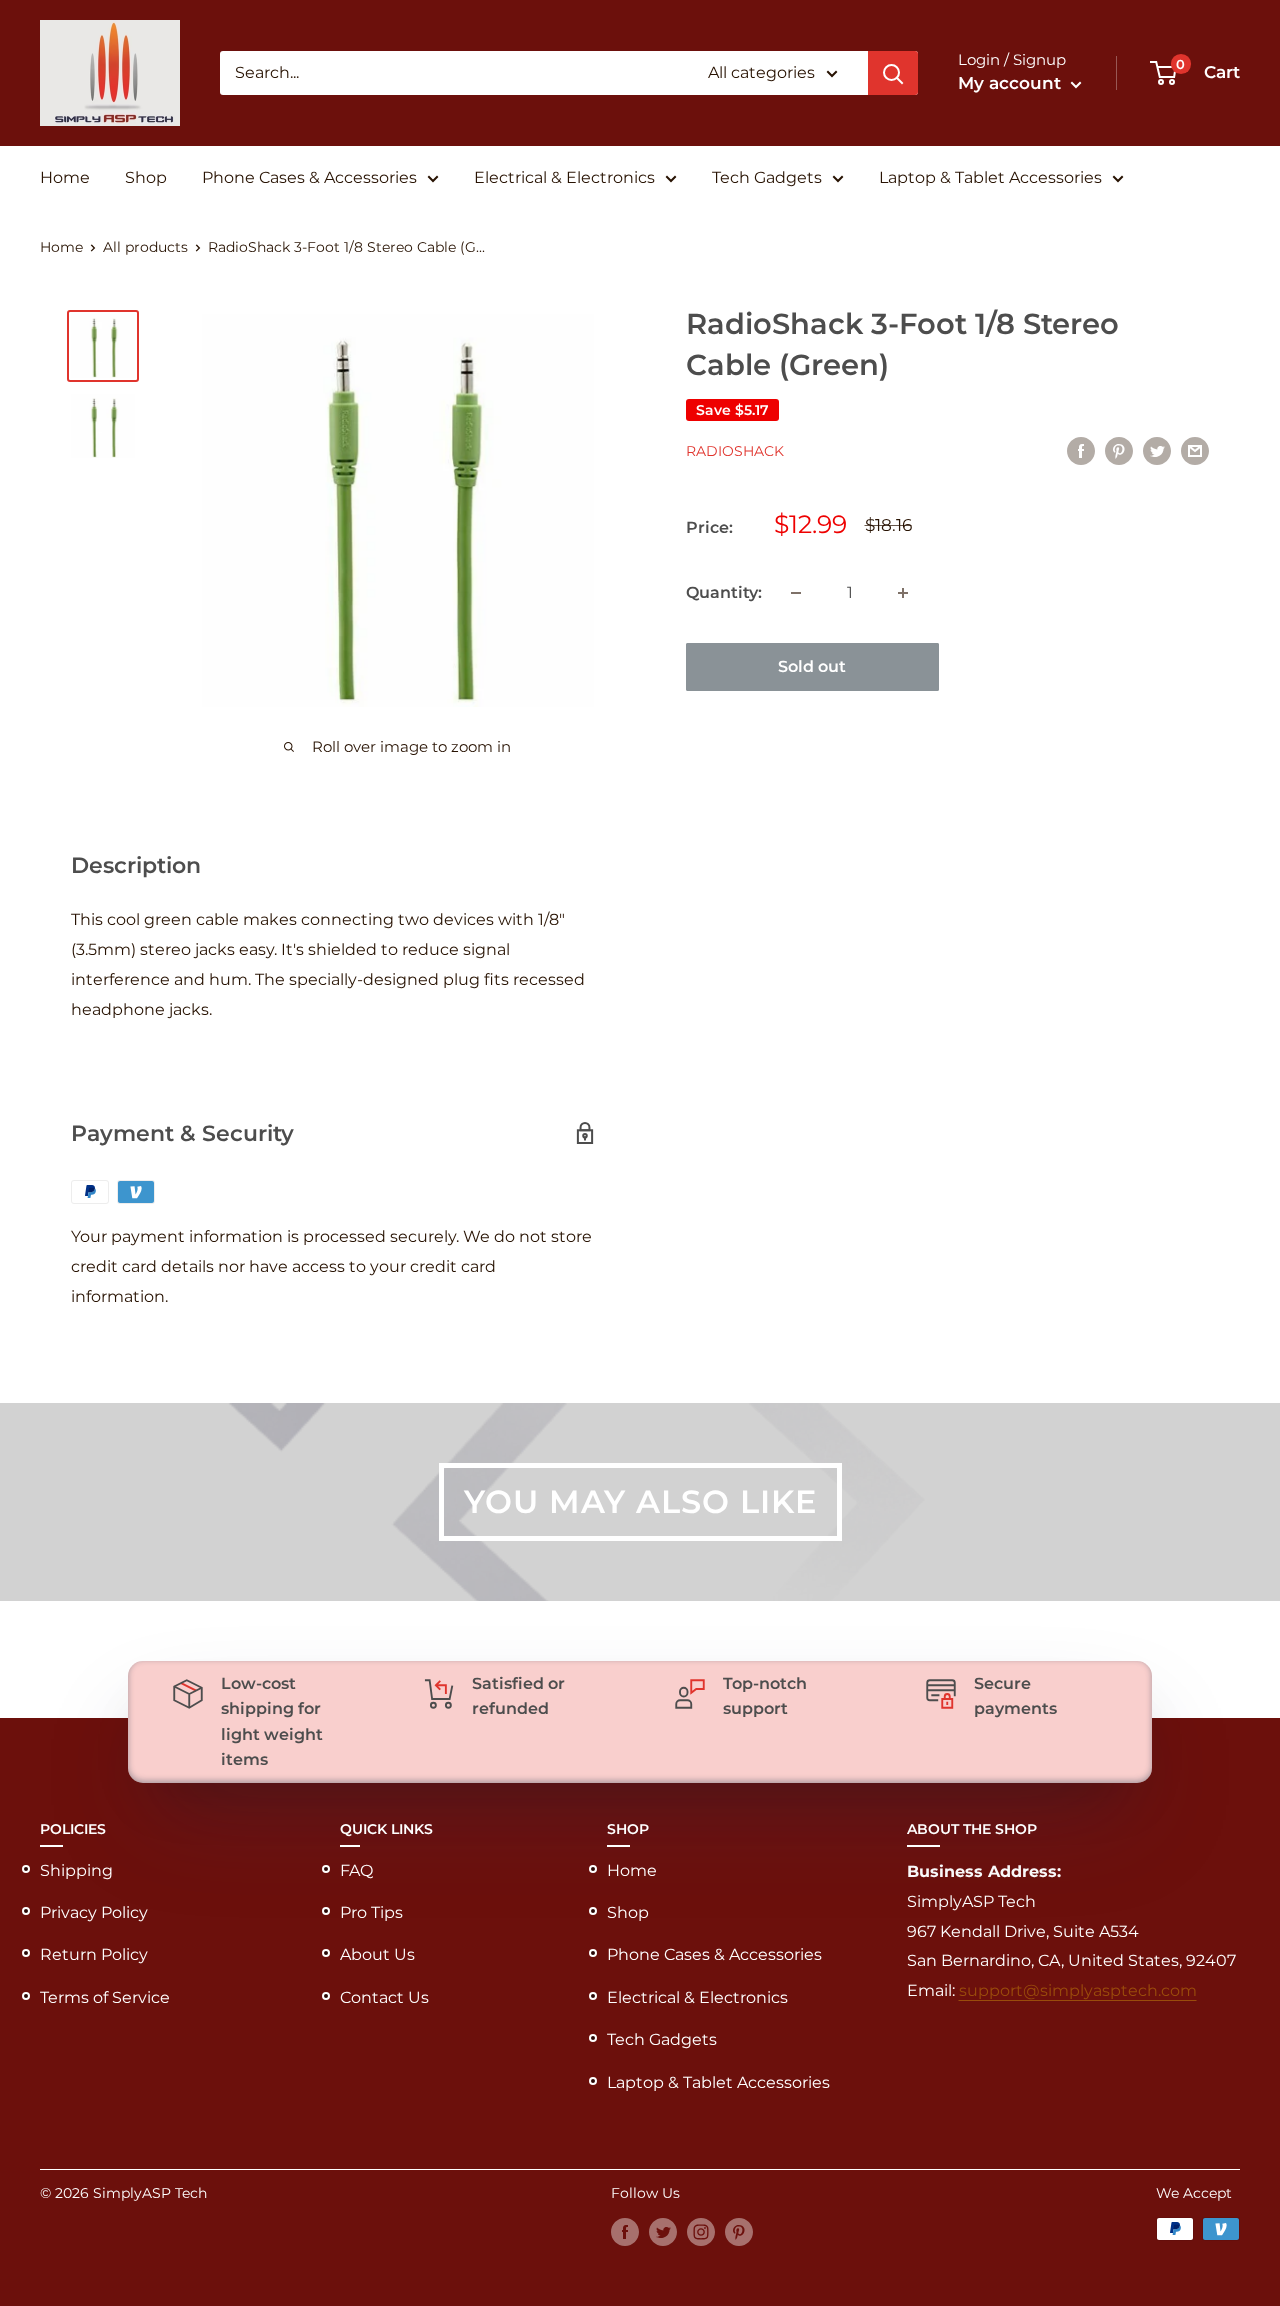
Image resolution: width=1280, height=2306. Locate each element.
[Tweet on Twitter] (1157, 450)
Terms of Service (105, 1997)
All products (145, 247)
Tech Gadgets (767, 177)
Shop (146, 177)
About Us (377, 1954)
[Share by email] (1195, 450)
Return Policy (94, 1954)
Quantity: (724, 592)
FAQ (356, 1870)
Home (65, 177)
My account (1012, 83)
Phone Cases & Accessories (309, 177)
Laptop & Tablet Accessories (990, 177)
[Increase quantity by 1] (903, 593)
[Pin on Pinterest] (1119, 450)
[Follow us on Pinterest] (739, 2231)
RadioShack (735, 452)
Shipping (76, 1870)
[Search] (893, 73)
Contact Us (384, 1997)
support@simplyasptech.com (1078, 1990)
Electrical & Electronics (564, 177)
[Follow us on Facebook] (625, 2231)
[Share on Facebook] (1081, 450)
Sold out (812, 666)
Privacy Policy (94, 1912)
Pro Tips (371, 1912)
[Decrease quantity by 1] (796, 593)
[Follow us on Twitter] (663, 2231)
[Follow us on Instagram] (701, 2231)
